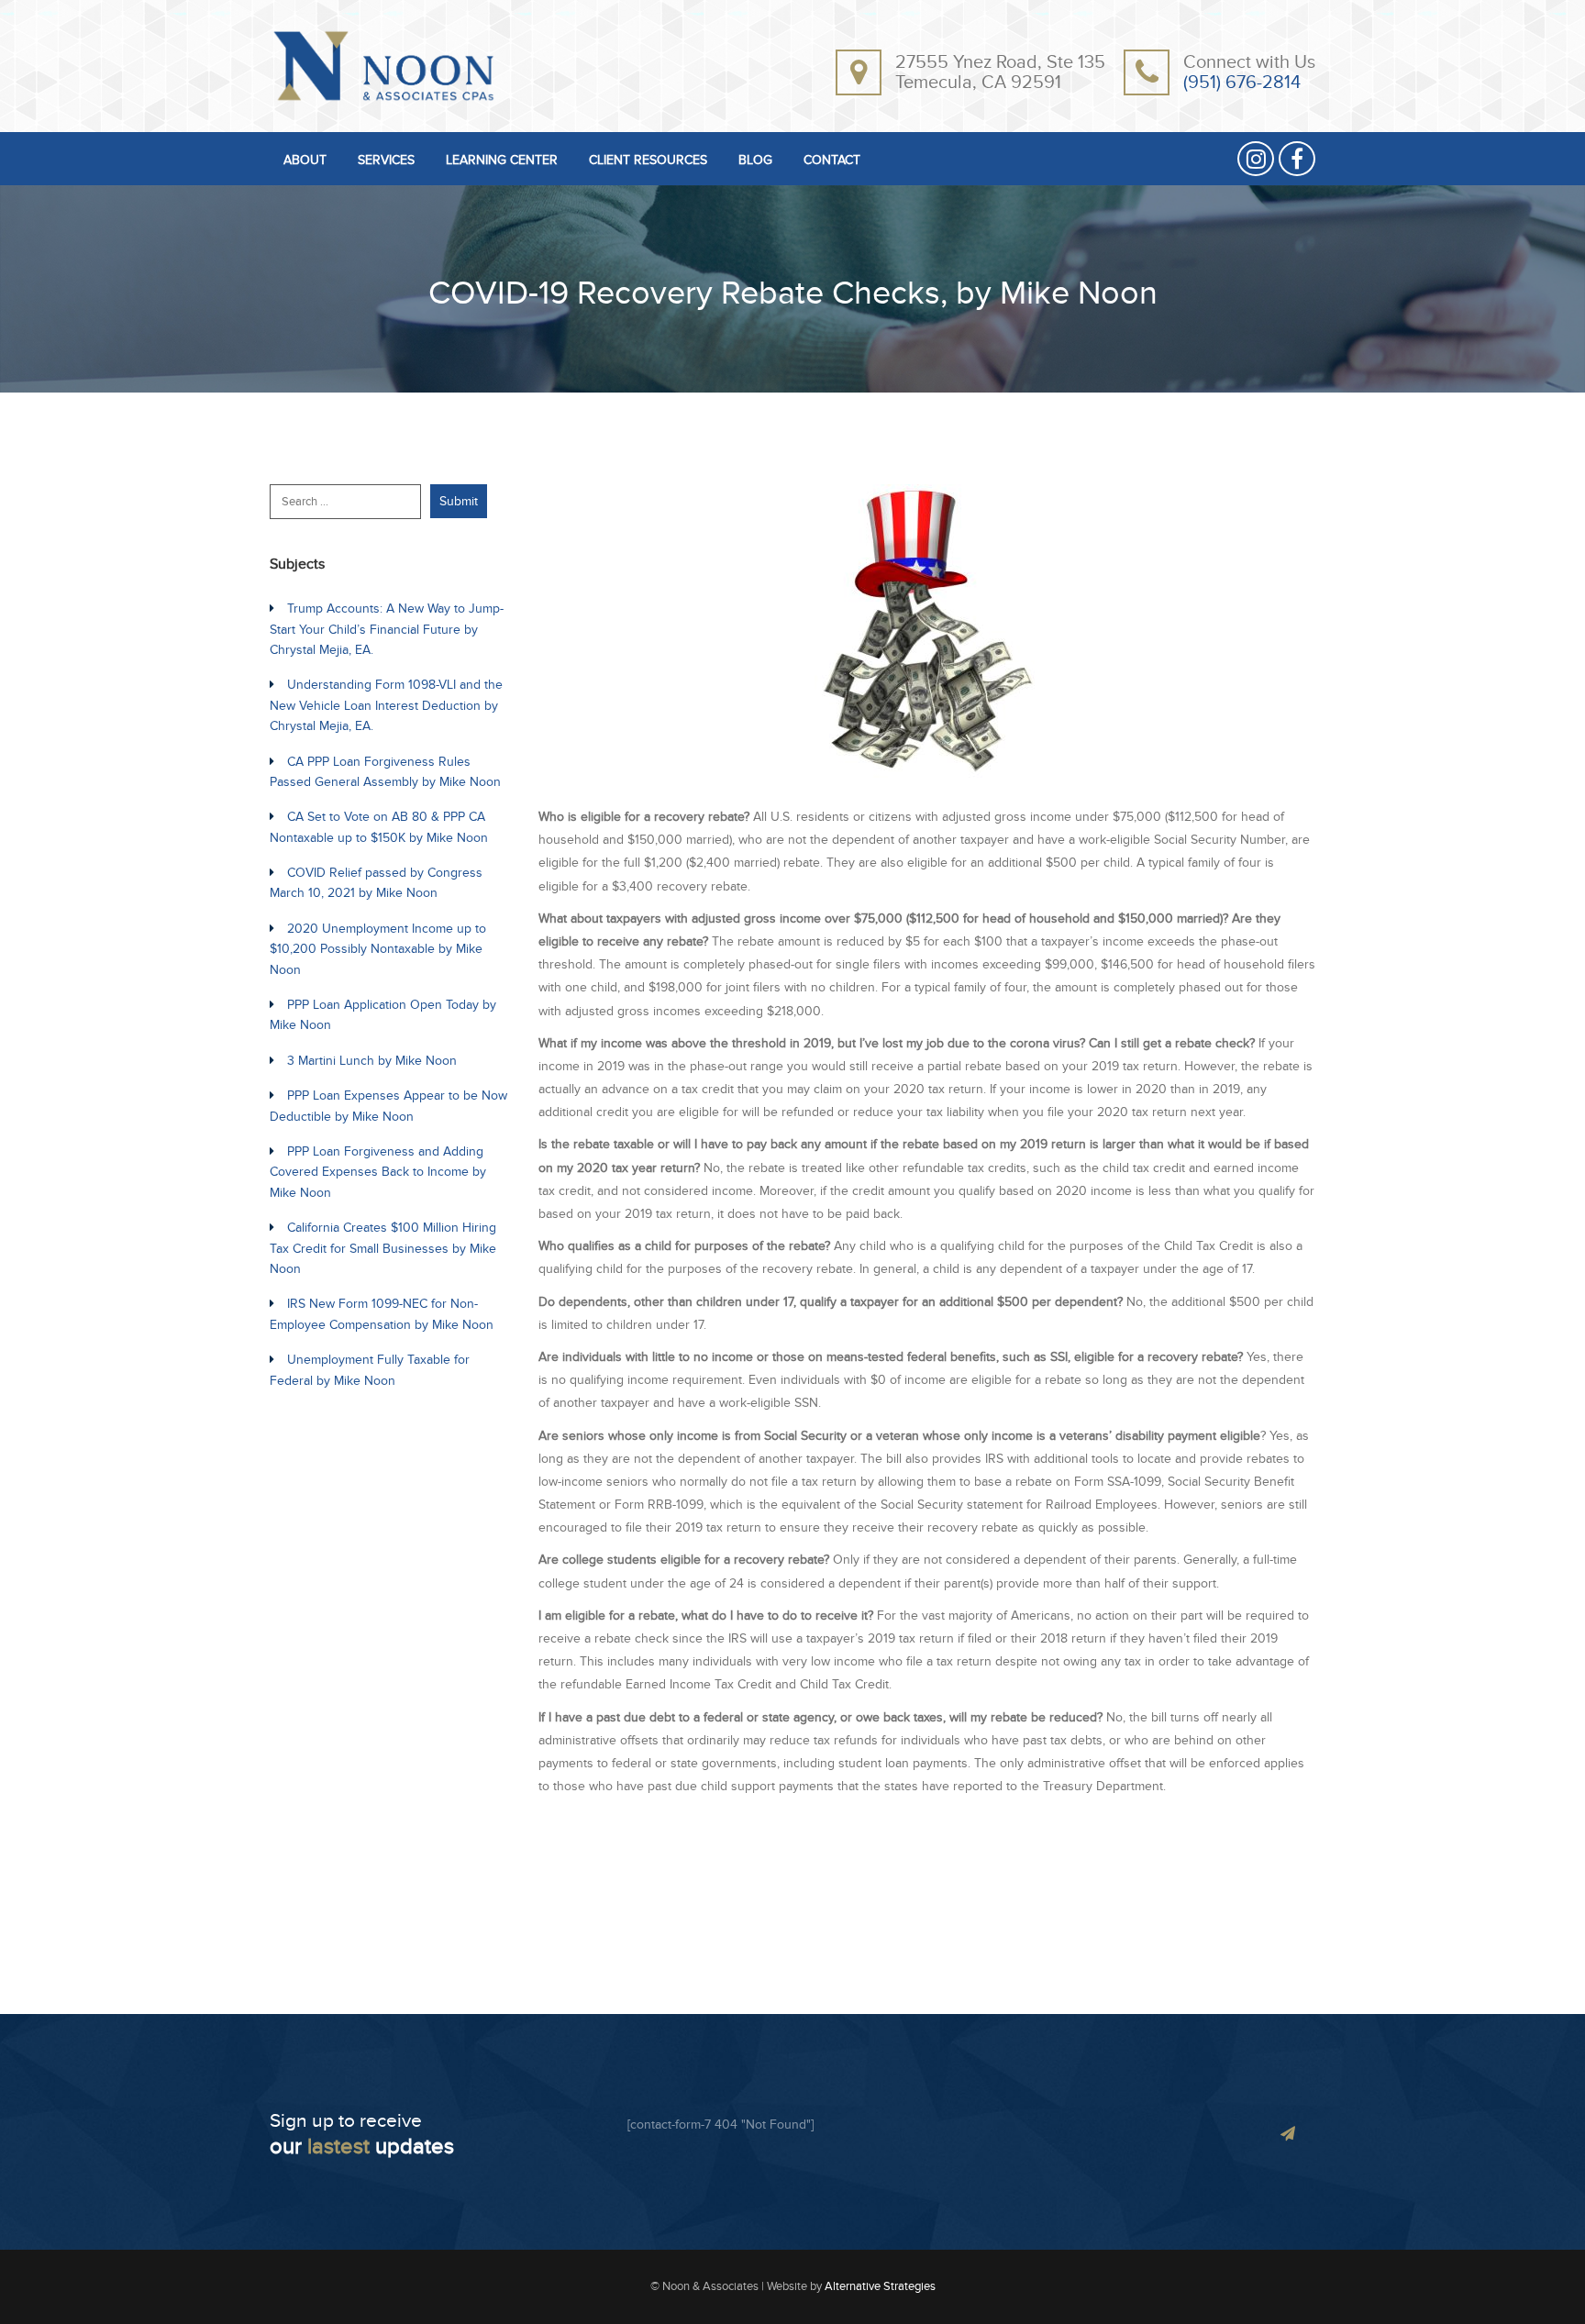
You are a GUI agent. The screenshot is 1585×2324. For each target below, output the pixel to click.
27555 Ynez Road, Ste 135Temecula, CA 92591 (1000, 72)
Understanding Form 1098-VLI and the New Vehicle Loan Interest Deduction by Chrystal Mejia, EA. (386, 705)
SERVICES (386, 161)
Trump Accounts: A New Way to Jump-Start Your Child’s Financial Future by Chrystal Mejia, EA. (387, 629)
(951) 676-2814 (1242, 83)
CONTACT (832, 161)
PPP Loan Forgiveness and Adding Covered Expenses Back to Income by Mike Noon (378, 1172)
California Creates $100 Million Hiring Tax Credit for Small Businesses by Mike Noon (383, 1248)
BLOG (755, 161)
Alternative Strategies (880, 2286)
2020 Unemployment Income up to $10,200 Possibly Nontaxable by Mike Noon (378, 949)
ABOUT (305, 161)
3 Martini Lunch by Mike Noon (372, 1061)
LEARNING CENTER (502, 161)
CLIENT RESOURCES (648, 161)
